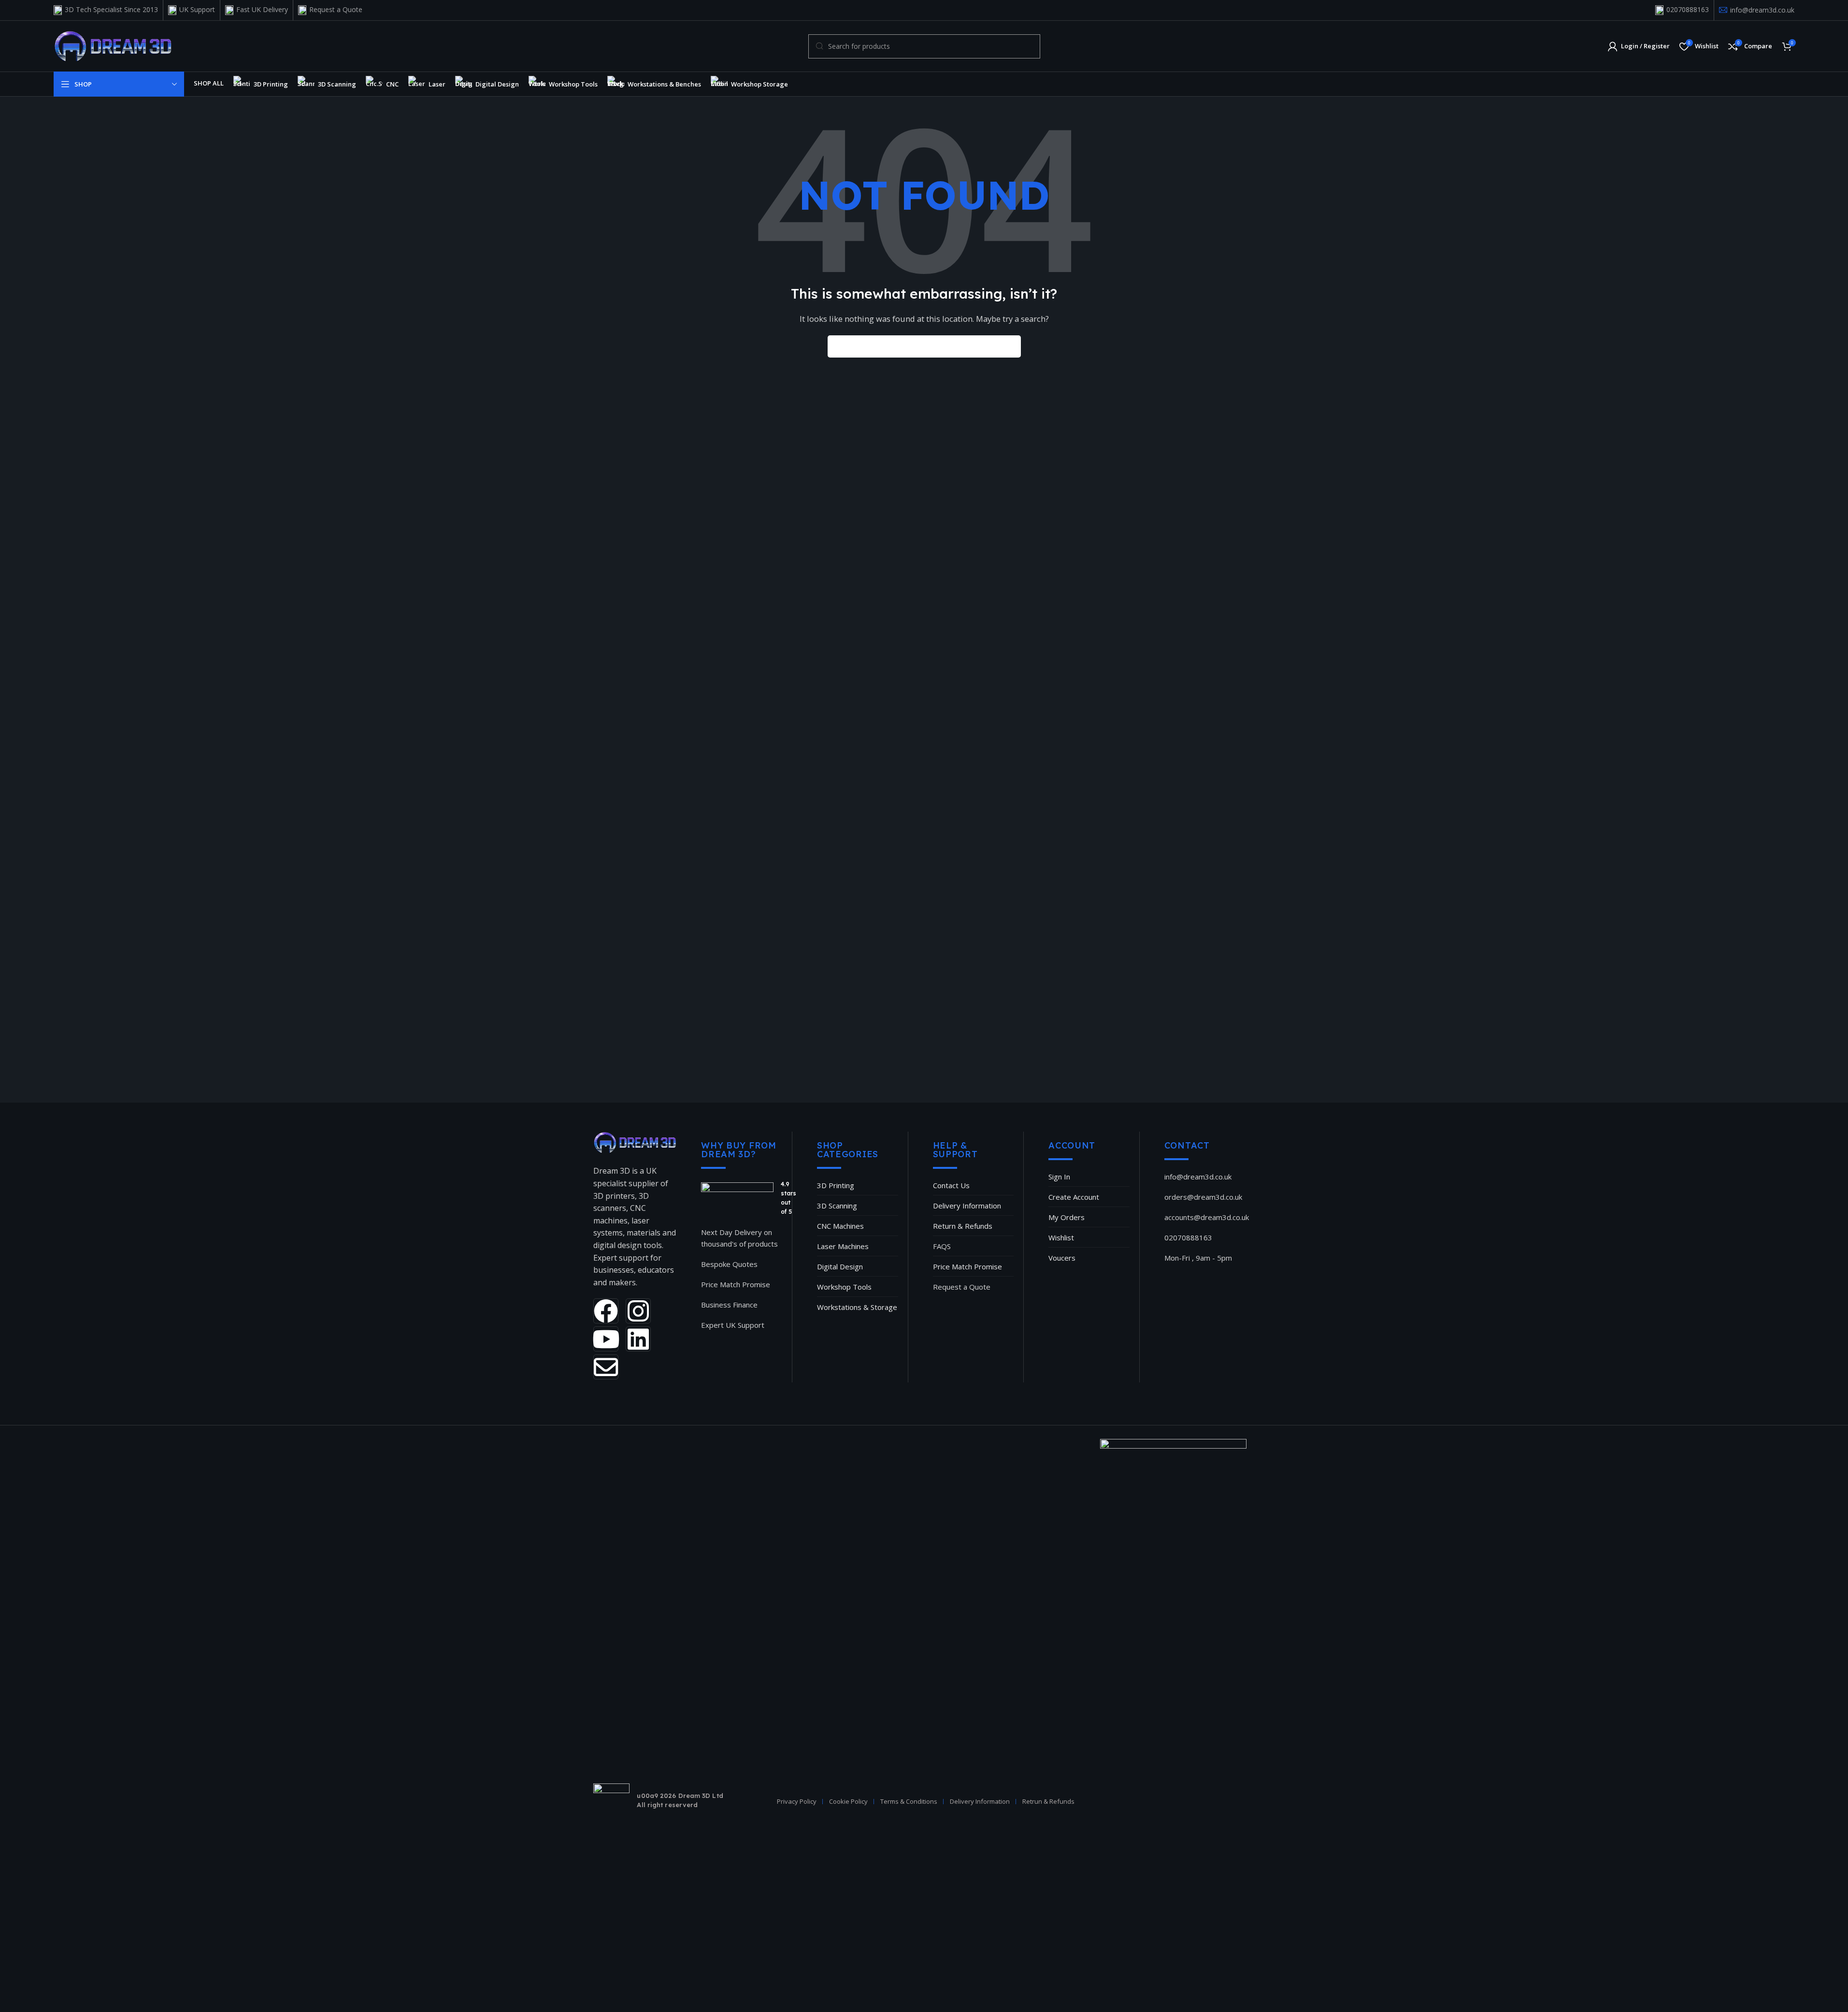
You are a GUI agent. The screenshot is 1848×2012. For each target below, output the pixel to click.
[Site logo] (113, 45)
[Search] (1010, 346)
